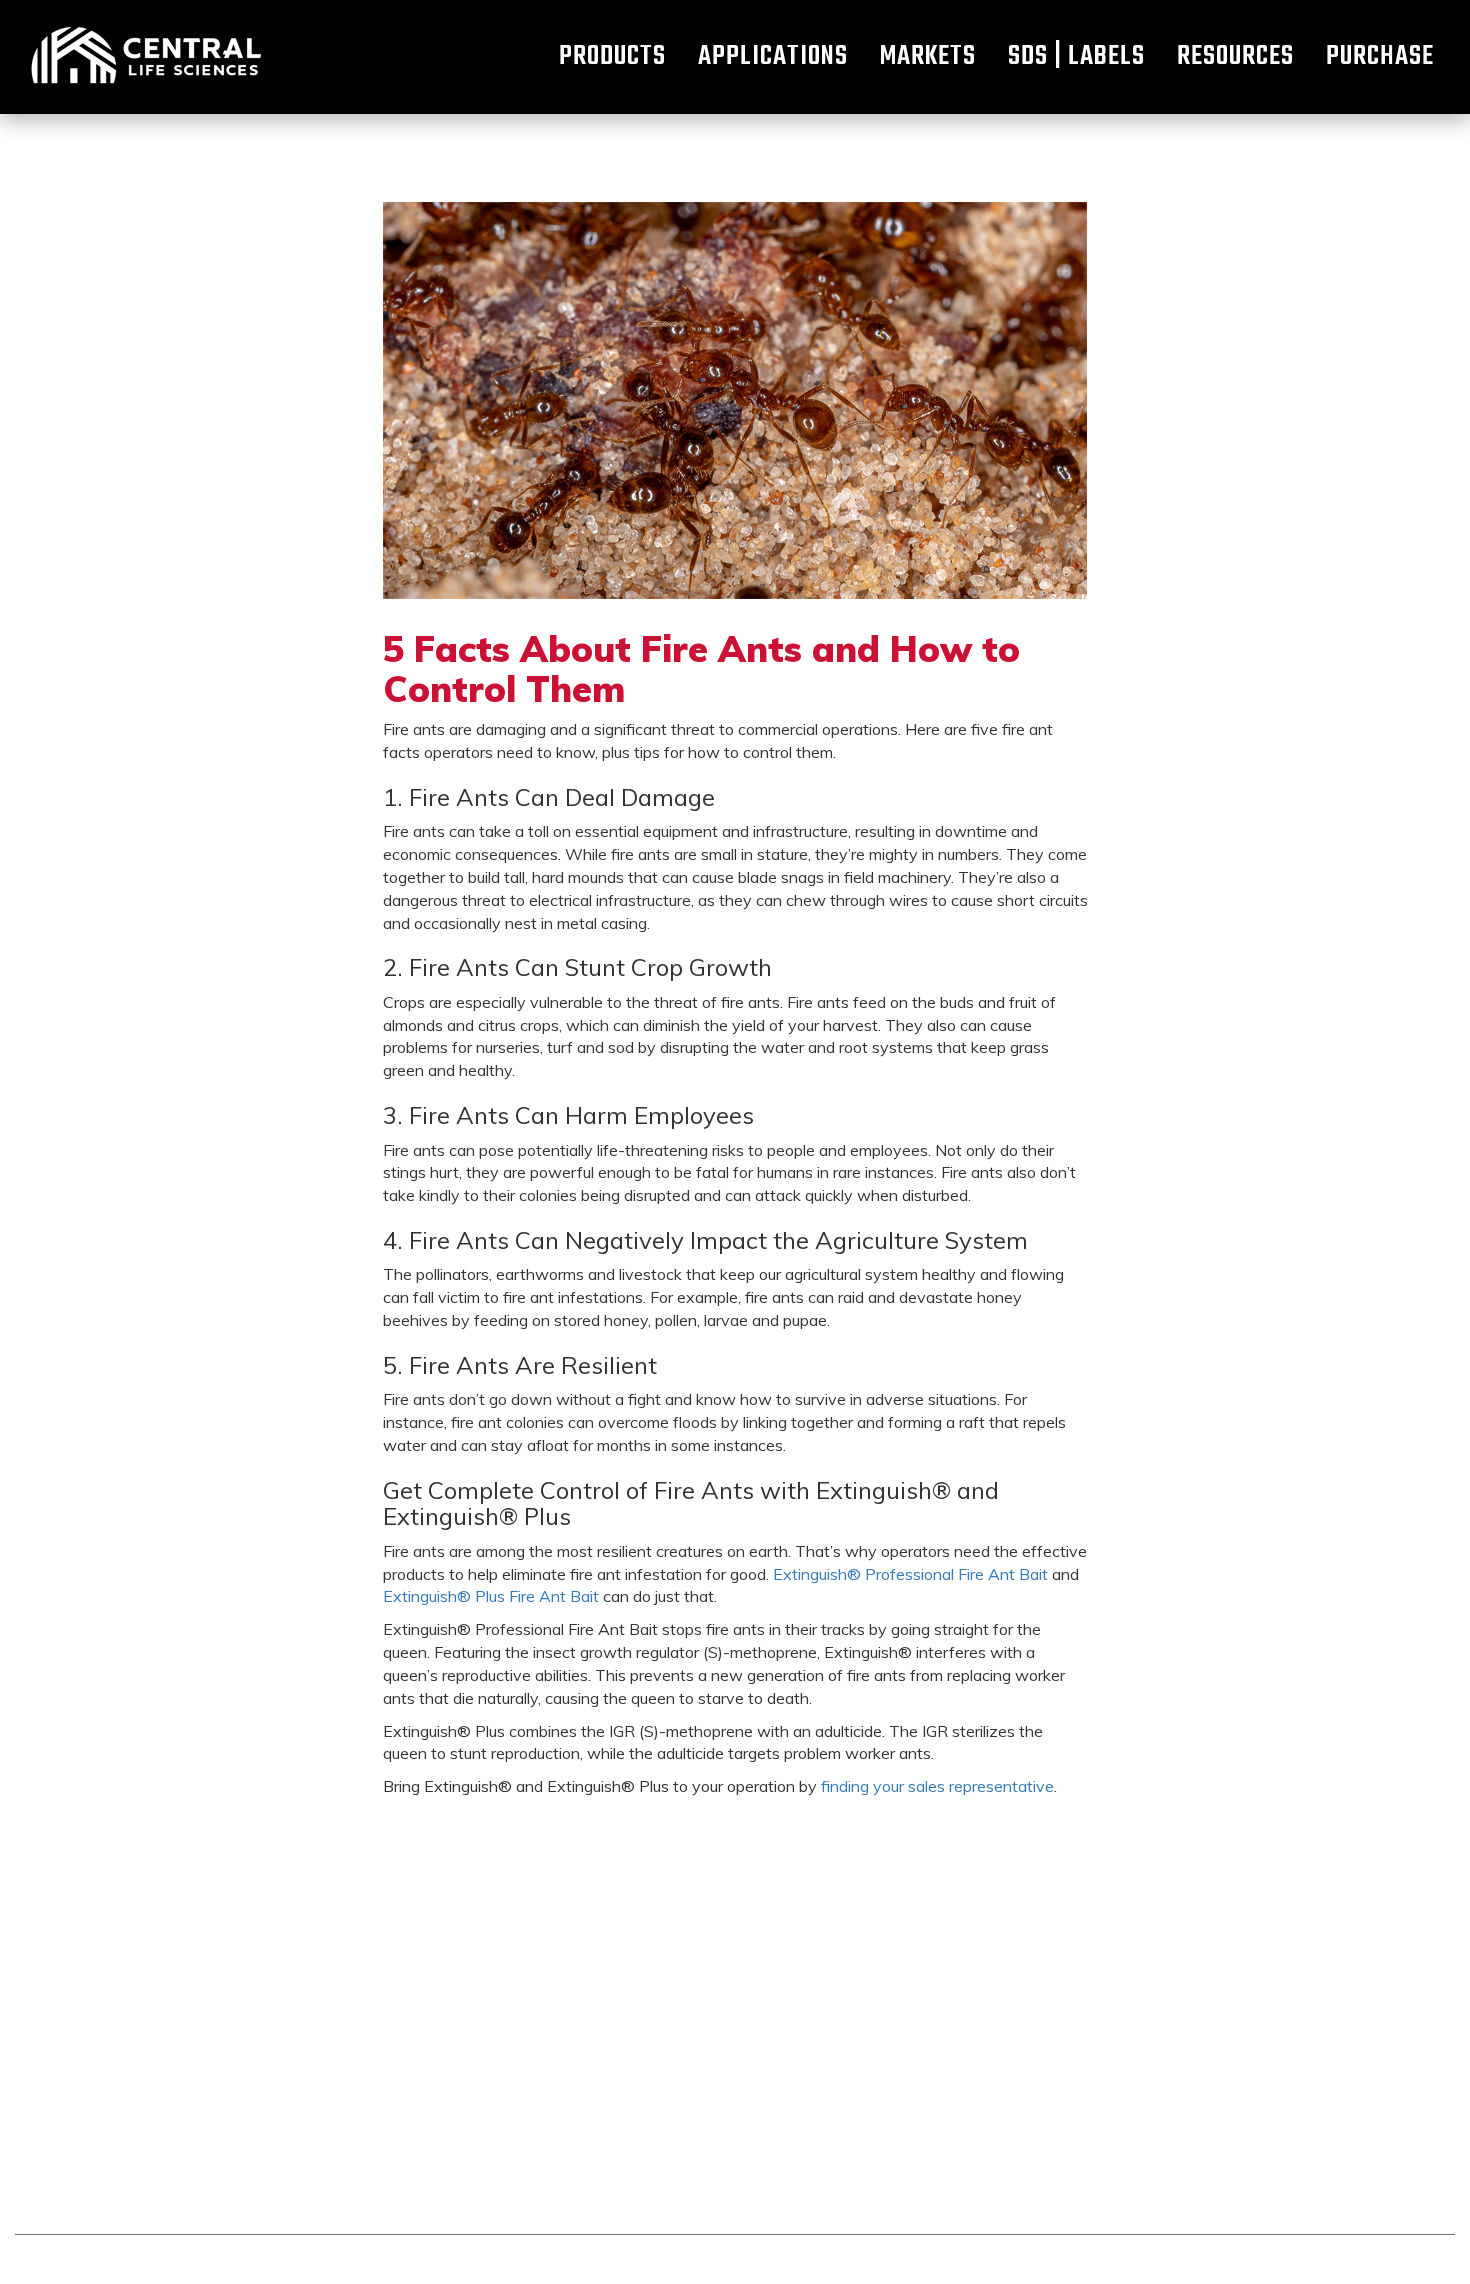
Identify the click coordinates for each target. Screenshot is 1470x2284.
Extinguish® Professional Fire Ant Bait (910, 1574)
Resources (1235, 57)
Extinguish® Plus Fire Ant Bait (491, 1596)
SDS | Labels (1076, 57)
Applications (773, 57)
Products (612, 57)
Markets (928, 57)
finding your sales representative (937, 1786)
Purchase (1380, 57)
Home (145, 57)
